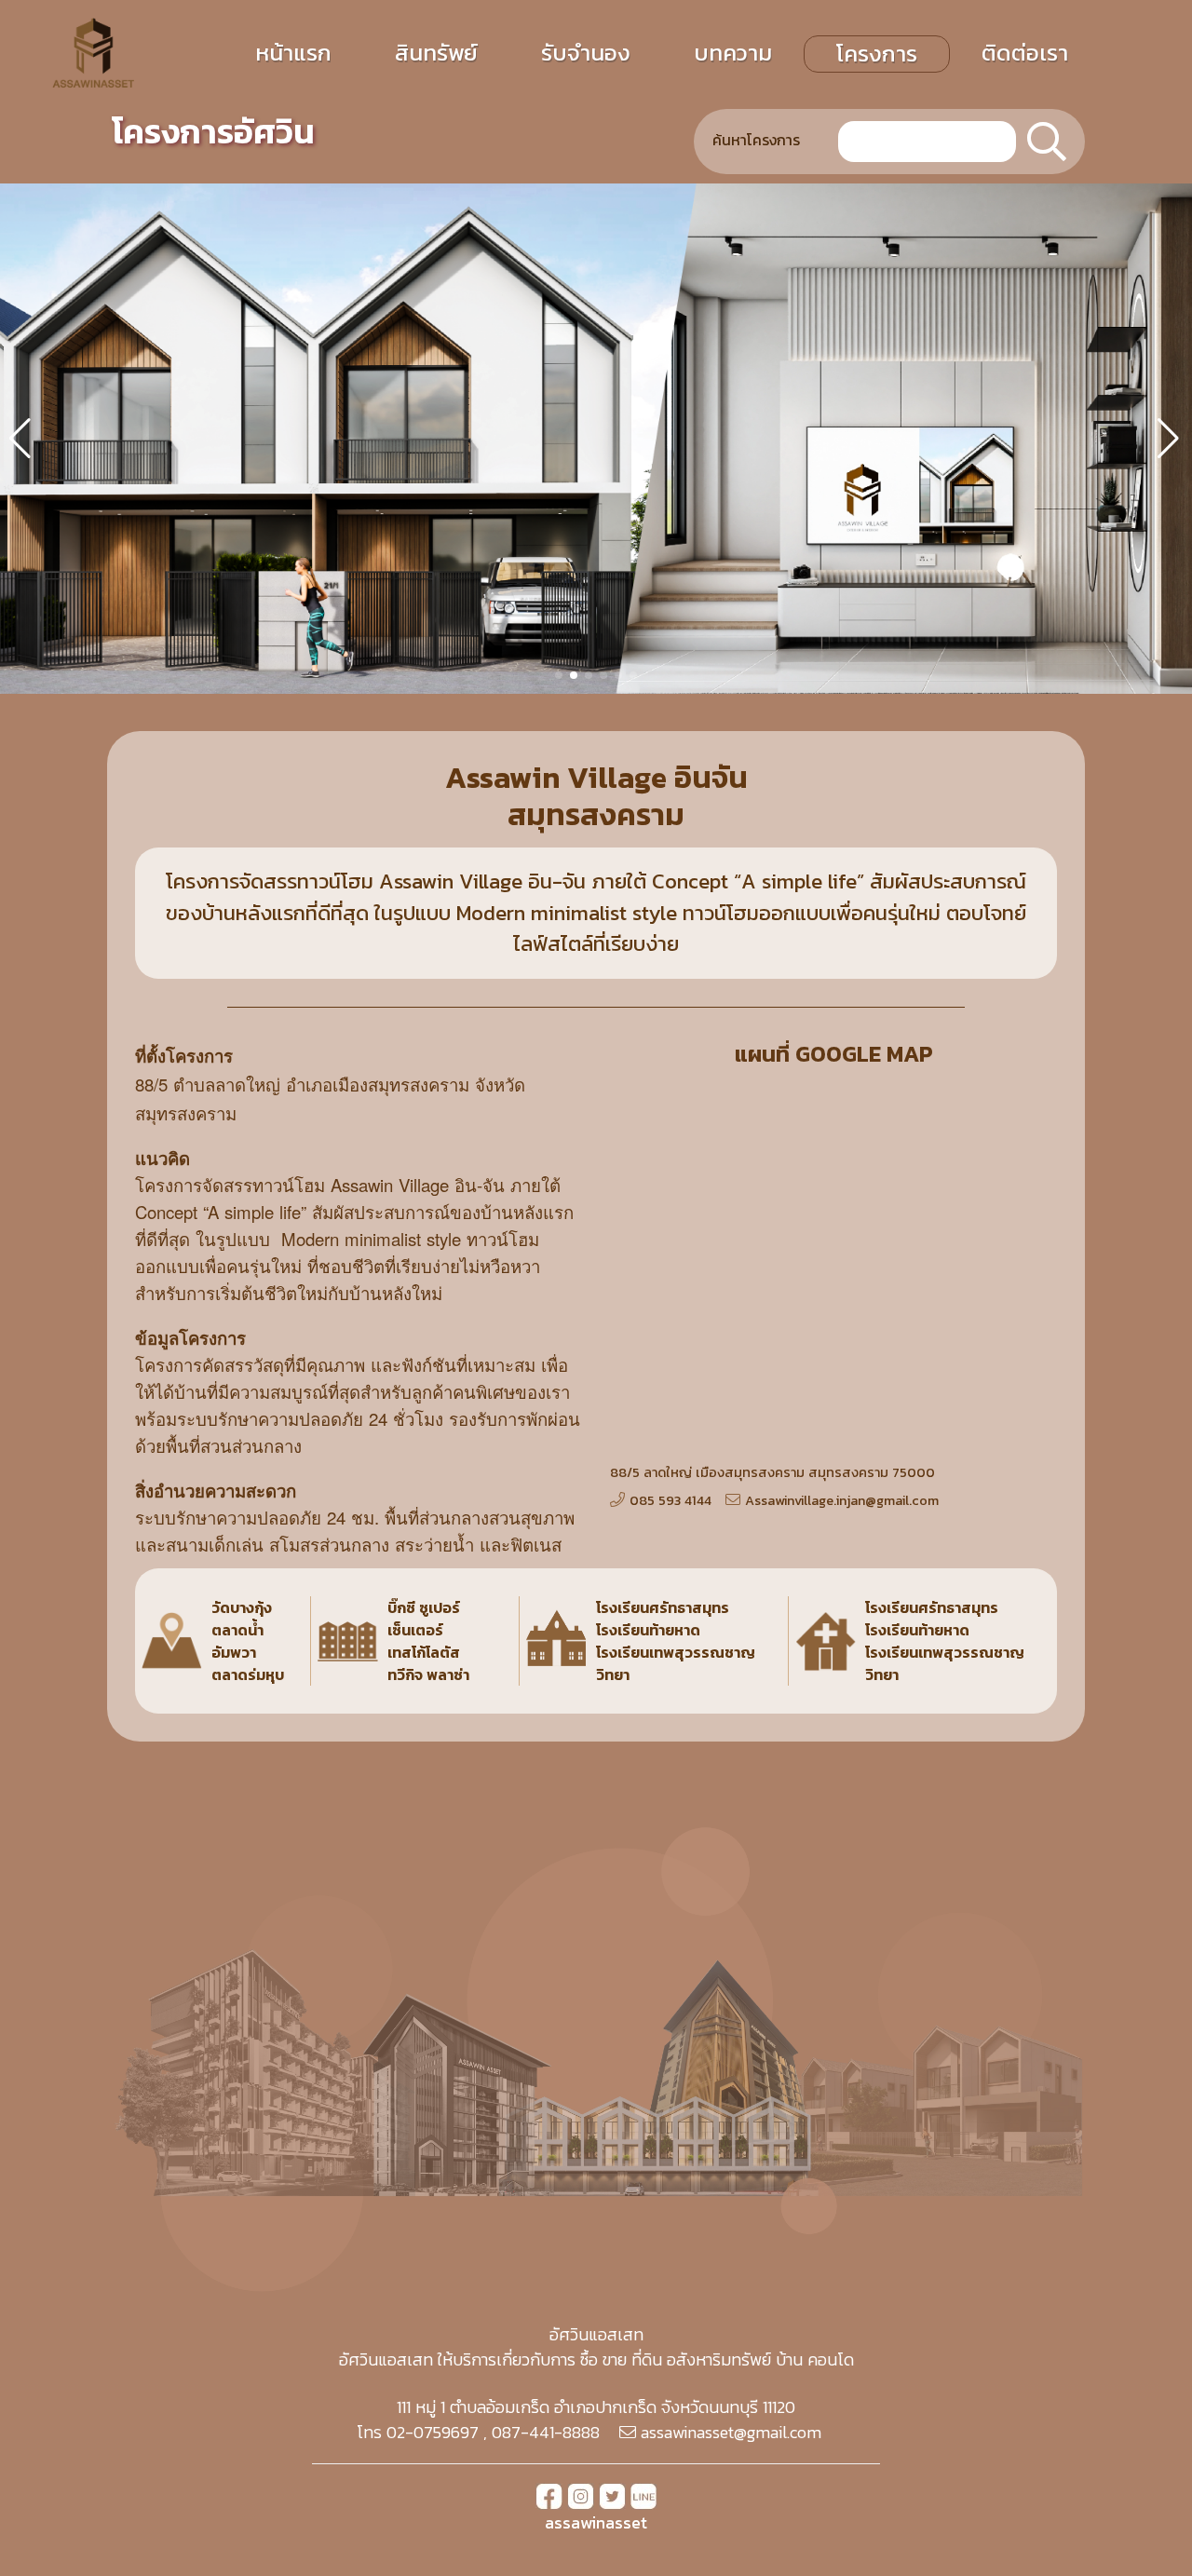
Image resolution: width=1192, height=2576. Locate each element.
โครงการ (877, 54)
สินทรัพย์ (436, 53)
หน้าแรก (293, 53)
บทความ (733, 53)
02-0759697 (433, 2432)
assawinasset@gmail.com (731, 2432)
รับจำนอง (586, 53)
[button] (559, 675)
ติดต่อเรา (1025, 53)
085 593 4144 (670, 1500)
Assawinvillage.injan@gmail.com (842, 1500)
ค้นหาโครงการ (756, 140)
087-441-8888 (546, 2432)
